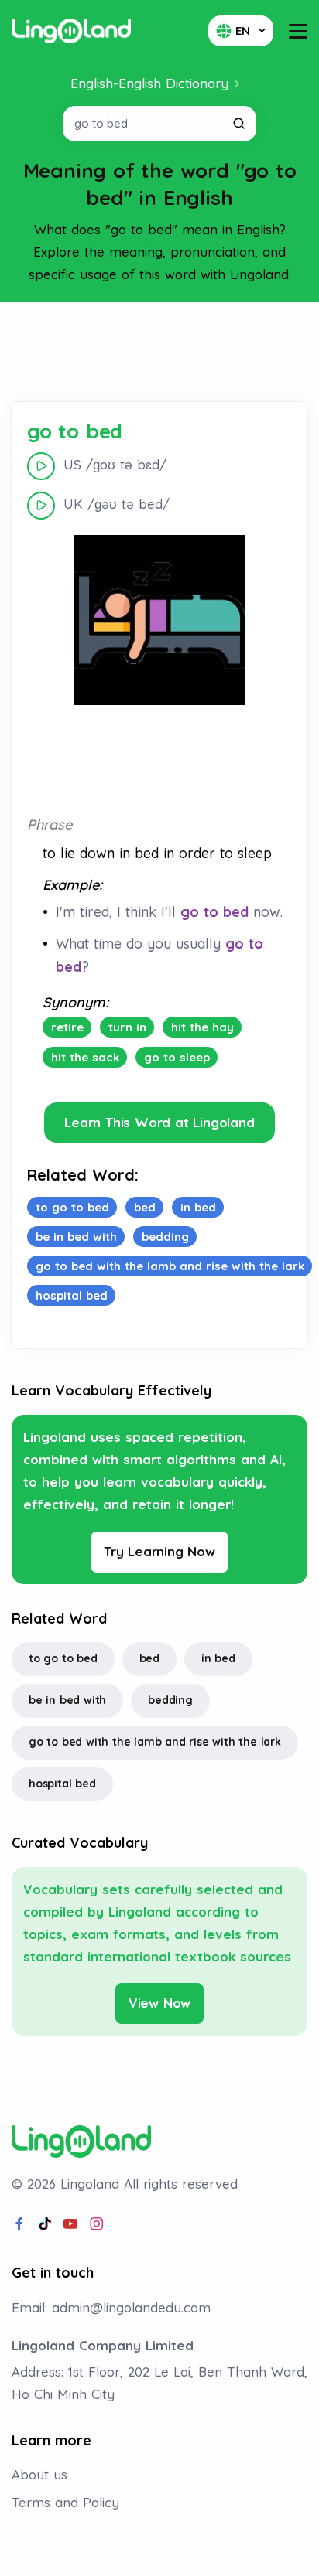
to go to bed (63, 1658)
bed (149, 1658)
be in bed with (67, 1700)
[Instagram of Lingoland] (97, 2224)
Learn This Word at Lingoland (159, 1122)
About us (39, 2474)
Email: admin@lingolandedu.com (111, 2307)
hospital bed (62, 1784)
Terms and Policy (65, 2502)
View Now (159, 2003)
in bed (218, 1658)
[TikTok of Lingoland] (45, 2224)
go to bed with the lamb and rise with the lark (155, 1742)
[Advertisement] (159, 352)
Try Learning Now (159, 1551)
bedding (170, 1700)
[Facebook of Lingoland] (19, 2224)
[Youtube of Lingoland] (70, 2224)
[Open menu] (298, 31)
